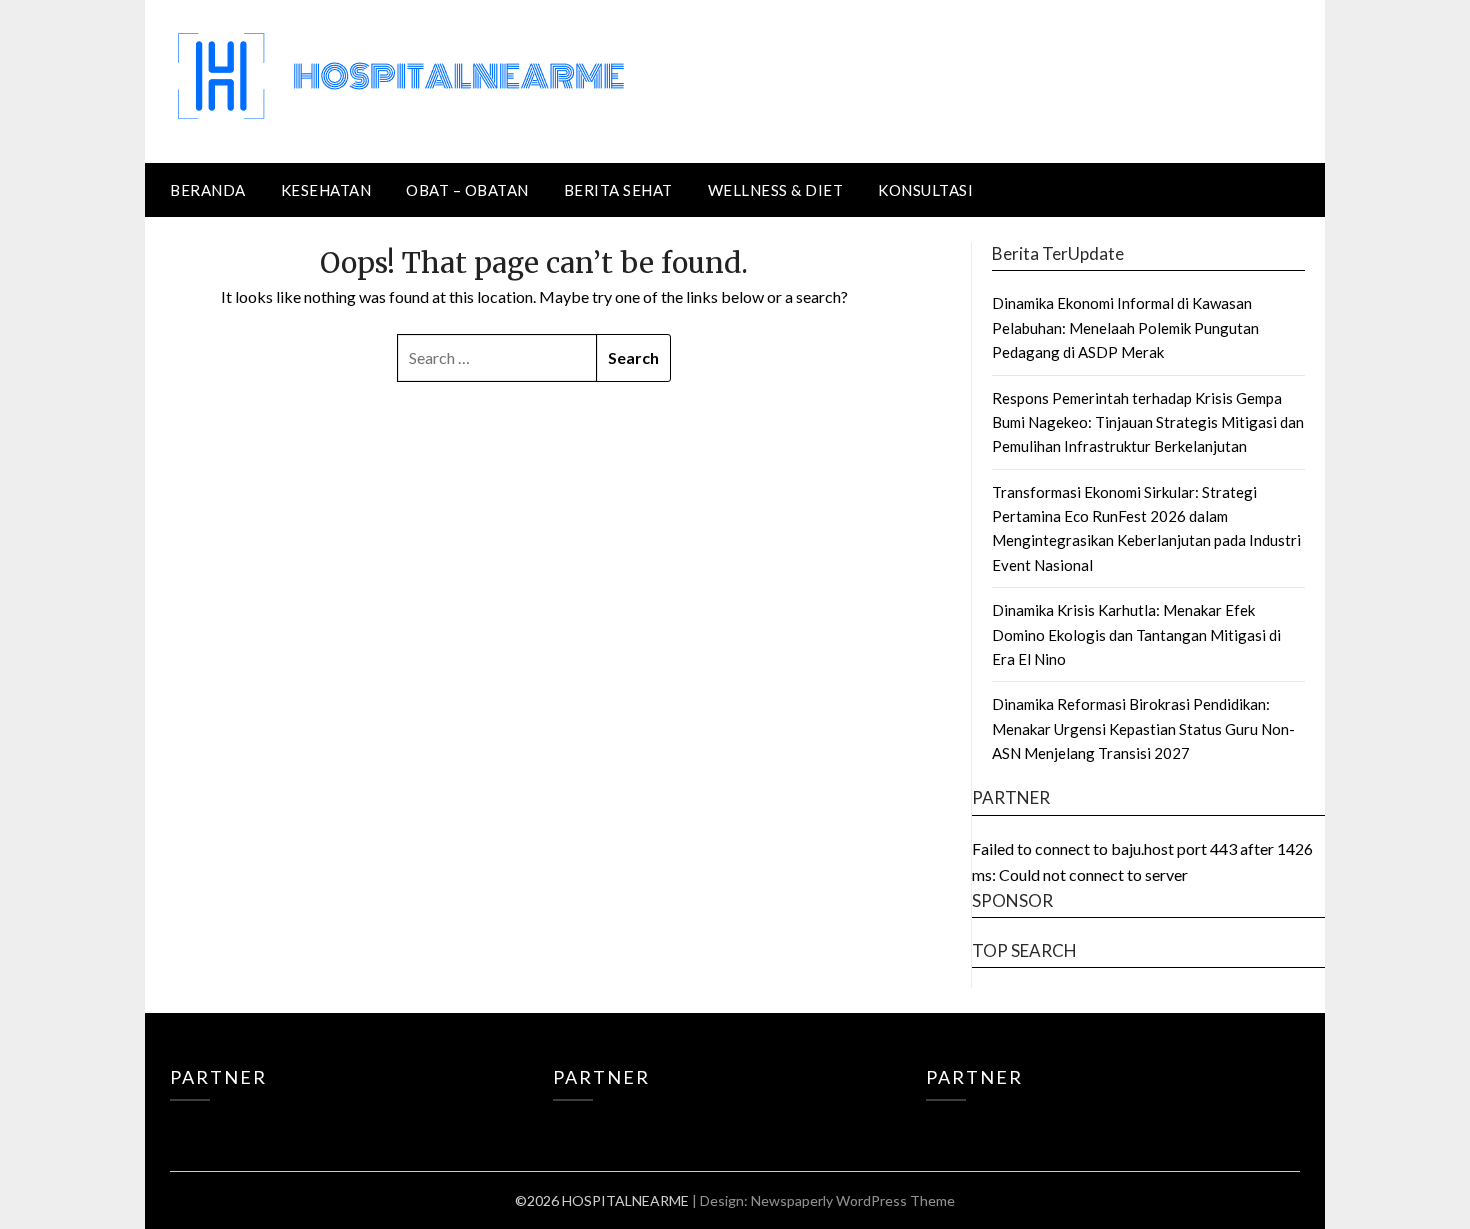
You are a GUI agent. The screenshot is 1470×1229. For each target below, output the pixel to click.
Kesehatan (326, 190)
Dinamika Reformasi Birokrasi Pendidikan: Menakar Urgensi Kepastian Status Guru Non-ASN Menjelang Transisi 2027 (1143, 728)
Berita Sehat (618, 190)
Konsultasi (925, 190)
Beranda (208, 190)
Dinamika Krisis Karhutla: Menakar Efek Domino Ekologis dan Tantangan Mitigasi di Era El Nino (1136, 634)
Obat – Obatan (467, 190)
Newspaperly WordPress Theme (853, 1200)
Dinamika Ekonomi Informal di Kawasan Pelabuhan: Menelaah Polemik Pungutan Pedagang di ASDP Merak (1125, 327)
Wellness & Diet (776, 190)
